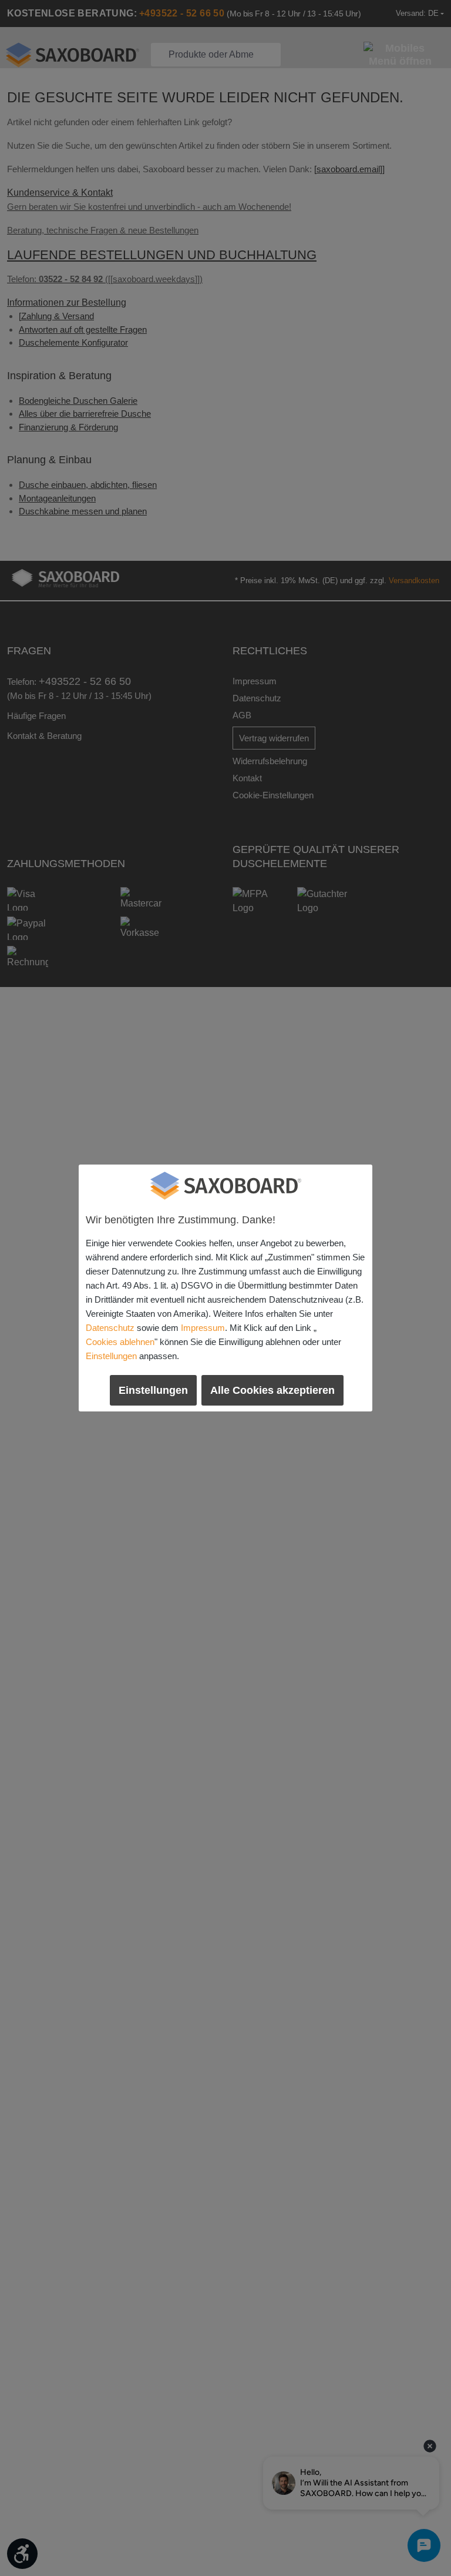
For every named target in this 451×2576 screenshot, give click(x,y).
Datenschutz (110, 1328)
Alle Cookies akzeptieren (272, 1390)
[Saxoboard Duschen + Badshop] (225, 1186)
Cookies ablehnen (120, 1342)
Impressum (203, 1328)
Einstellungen (111, 1356)
